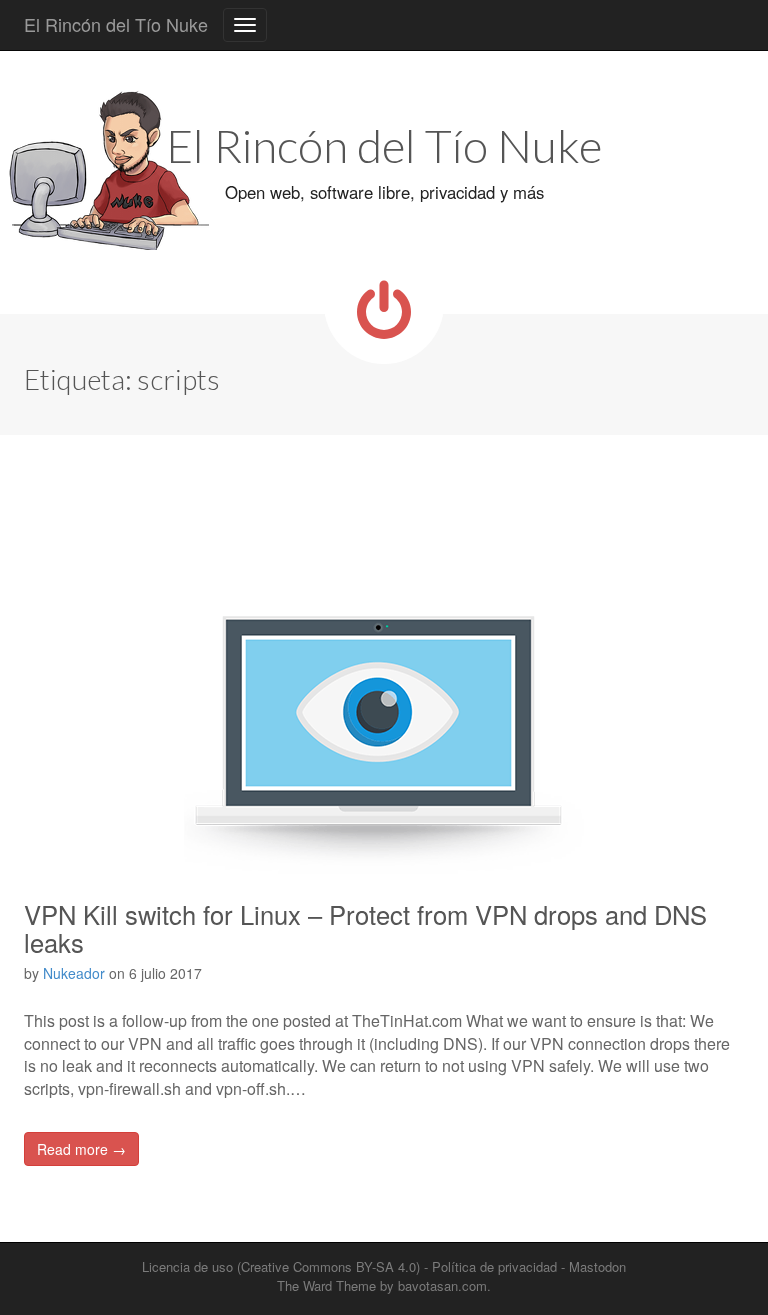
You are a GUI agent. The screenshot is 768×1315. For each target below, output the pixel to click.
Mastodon (597, 1266)
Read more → (81, 1149)
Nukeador (74, 973)
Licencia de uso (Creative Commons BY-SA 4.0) (281, 1266)
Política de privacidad (494, 1266)
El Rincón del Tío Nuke (116, 24)
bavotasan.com (442, 1285)
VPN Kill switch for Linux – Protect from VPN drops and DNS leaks (365, 928)
